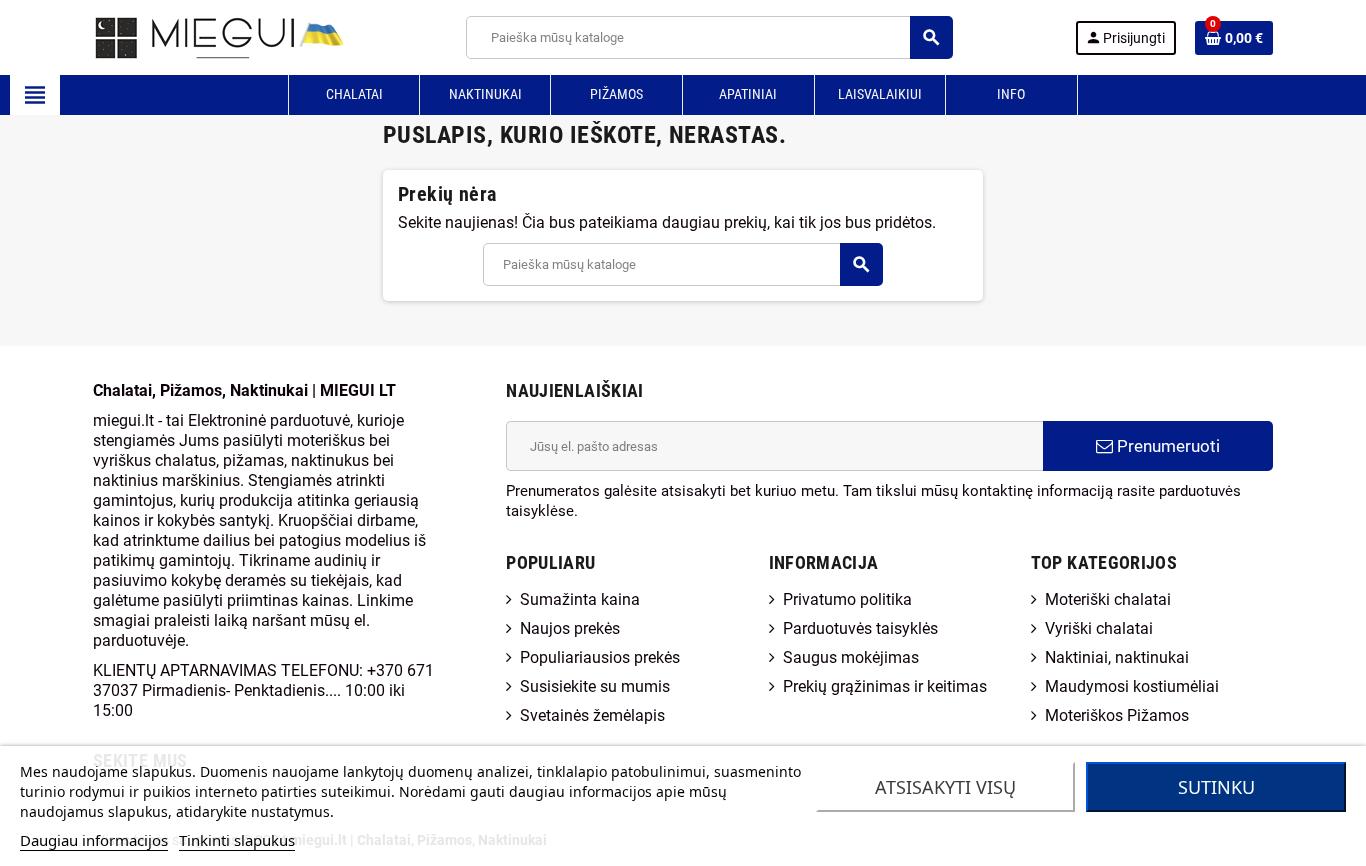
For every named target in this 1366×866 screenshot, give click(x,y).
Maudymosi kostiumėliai (1132, 686)
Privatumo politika (847, 599)
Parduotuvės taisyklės (860, 628)
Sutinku (1216, 787)
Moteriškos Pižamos (1117, 715)
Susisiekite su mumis (595, 686)
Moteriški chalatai (1108, 599)
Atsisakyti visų (945, 787)
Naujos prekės (570, 628)
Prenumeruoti (1166, 446)
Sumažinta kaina (580, 599)
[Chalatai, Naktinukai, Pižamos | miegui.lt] (193, 36)
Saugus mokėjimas (851, 657)
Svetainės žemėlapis (592, 715)
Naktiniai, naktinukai (1117, 657)
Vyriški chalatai (1099, 628)
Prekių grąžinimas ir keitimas (885, 686)
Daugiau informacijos (94, 840)
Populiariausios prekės (600, 657)
